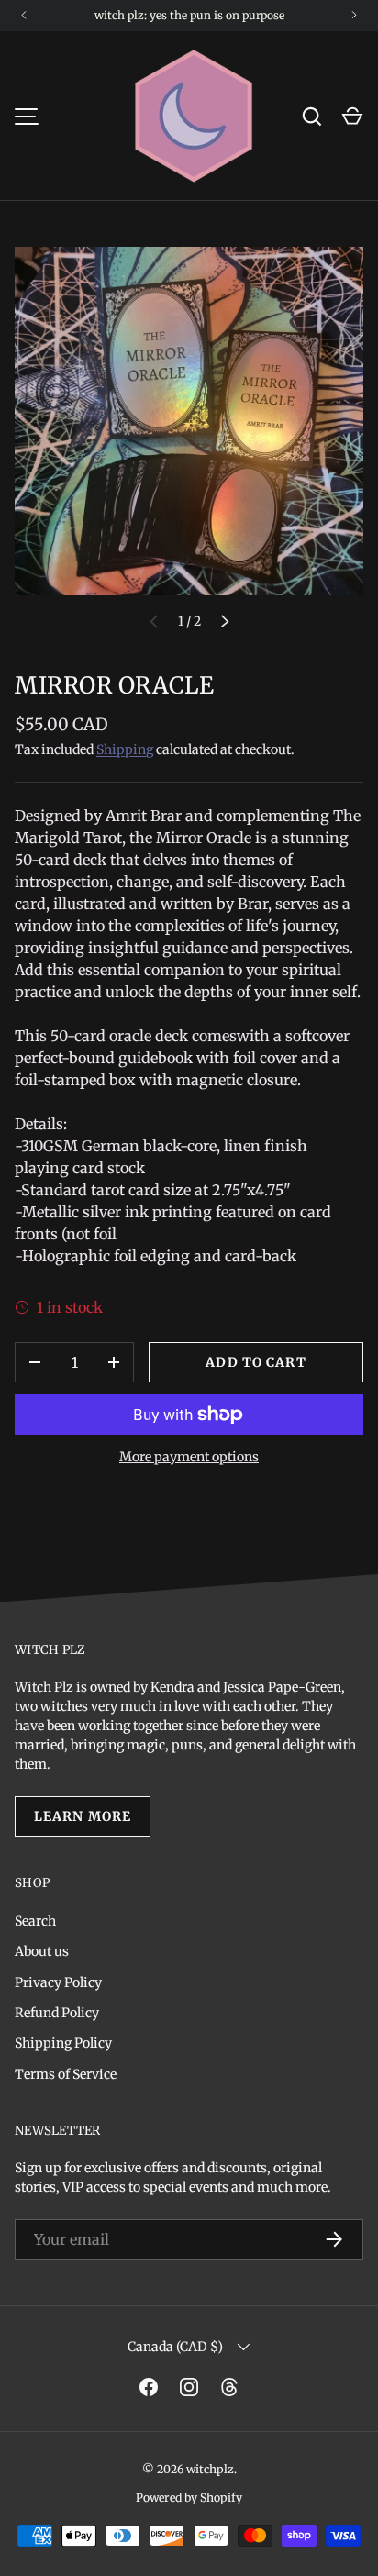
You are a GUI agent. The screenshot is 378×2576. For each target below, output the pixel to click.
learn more (83, 1816)
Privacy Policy (58, 1982)
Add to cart (256, 1362)
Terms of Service (66, 2074)
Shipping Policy (63, 2043)
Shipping (125, 749)
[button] (352, 117)
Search (35, 1921)
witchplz (210, 2469)
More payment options (189, 1457)
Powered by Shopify (189, 2498)
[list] (189, 421)
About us (42, 1951)
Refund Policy (57, 2013)
